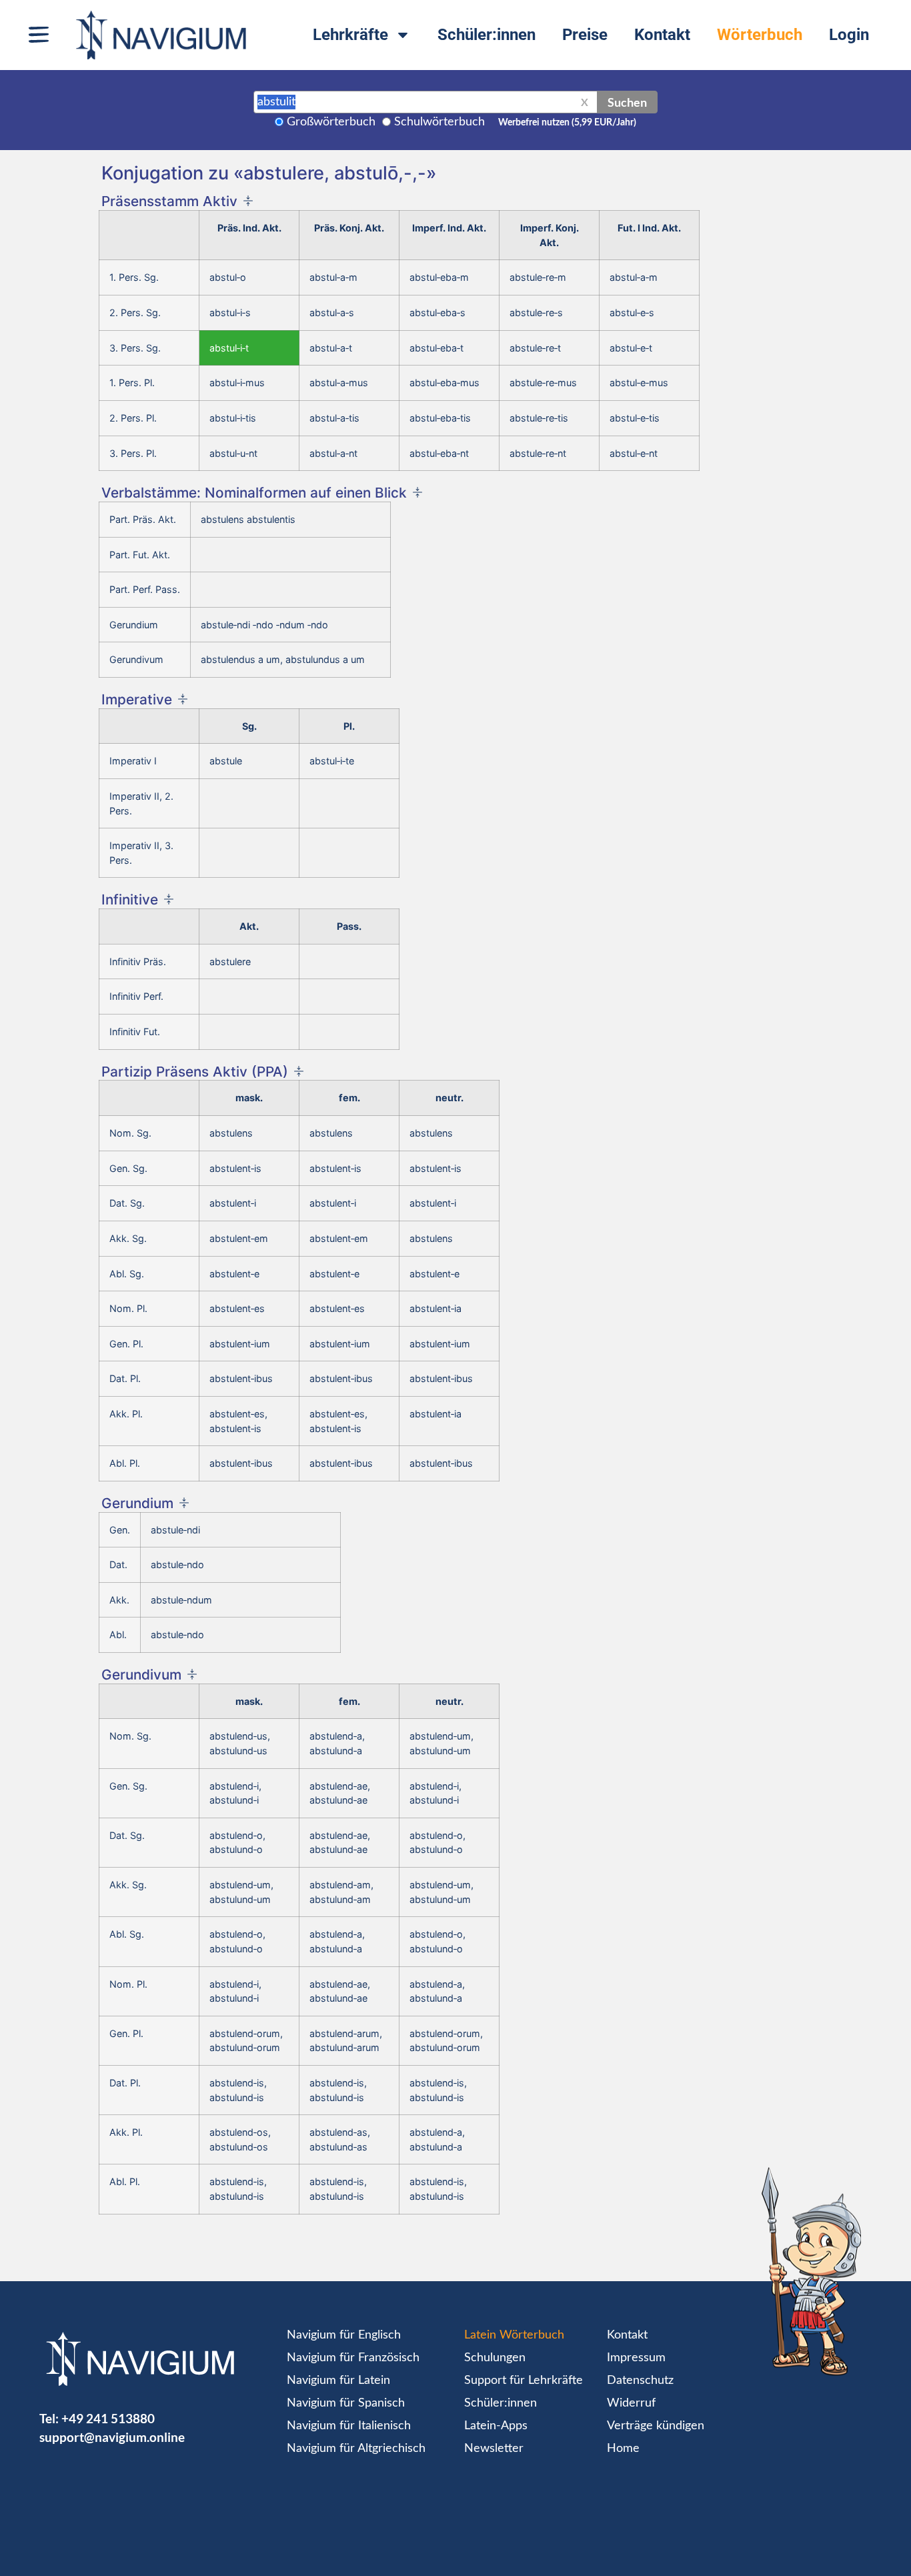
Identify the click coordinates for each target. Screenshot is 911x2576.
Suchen (627, 102)
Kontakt (662, 35)
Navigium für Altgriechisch (356, 2449)
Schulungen (495, 2358)
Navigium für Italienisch (349, 2426)
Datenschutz (640, 2381)
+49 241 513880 (108, 2418)
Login (849, 35)
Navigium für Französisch (353, 2358)
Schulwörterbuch (439, 122)
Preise (585, 35)
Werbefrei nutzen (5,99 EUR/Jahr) (567, 123)
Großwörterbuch (331, 122)
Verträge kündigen (656, 2426)
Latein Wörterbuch (514, 2335)
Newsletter (494, 2449)
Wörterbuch (760, 35)
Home (623, 2449)
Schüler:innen (487, 35)
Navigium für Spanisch (346, 2403)
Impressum (636, 2358)
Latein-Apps (496, 2426)
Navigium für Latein (338, 2381)
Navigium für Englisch (344, 2335)
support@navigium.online (112, 2437)
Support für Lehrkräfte (524, 2381)
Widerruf (631, 2403)
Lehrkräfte (350, 35)
